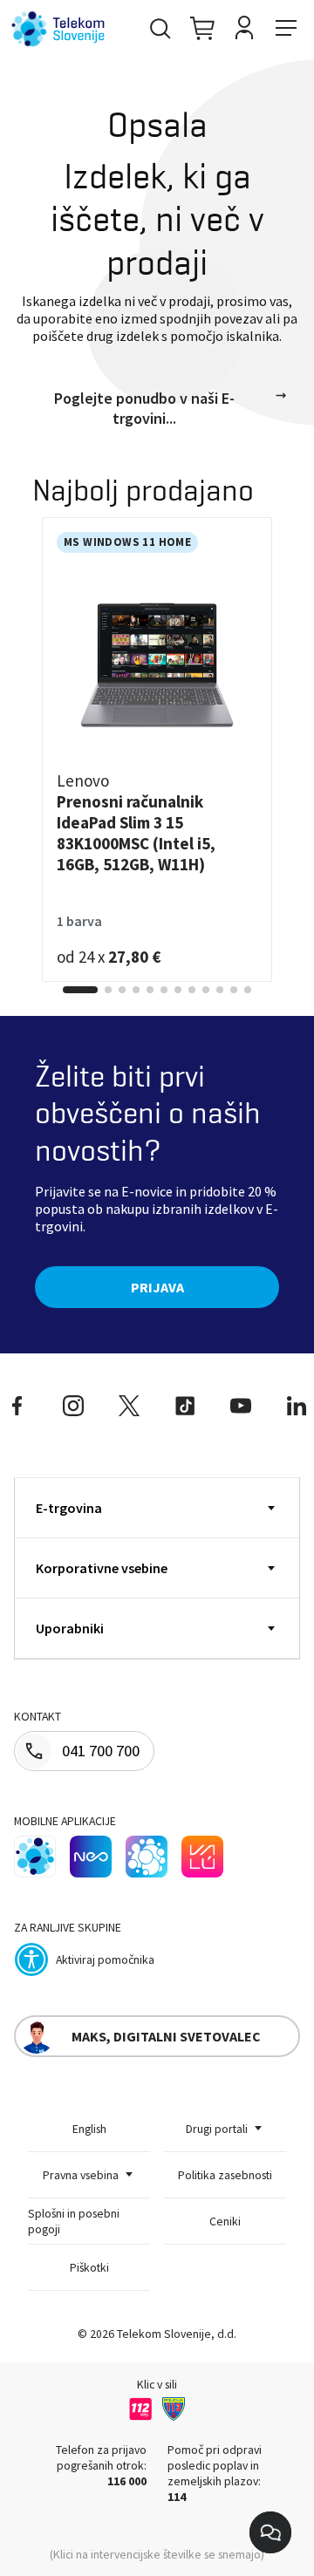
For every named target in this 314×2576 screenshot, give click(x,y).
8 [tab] (192, 990)
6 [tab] (164, 990)
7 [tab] (178, 990)
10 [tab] (220, 990)
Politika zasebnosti (225, 2175)
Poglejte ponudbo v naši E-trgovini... (144, 408)
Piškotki (89, 2267)
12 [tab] (248, 990)
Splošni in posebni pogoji (74, 2221)
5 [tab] (150, 990)
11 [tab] (234, 990)
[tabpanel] (157, 750)
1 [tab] (80, 990)
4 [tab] (136, 990)
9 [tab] (206, 990)
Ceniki (225, 2221)
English (89, 2129)
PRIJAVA (157, 1287)
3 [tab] (122, 990)
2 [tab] (108, 990)
